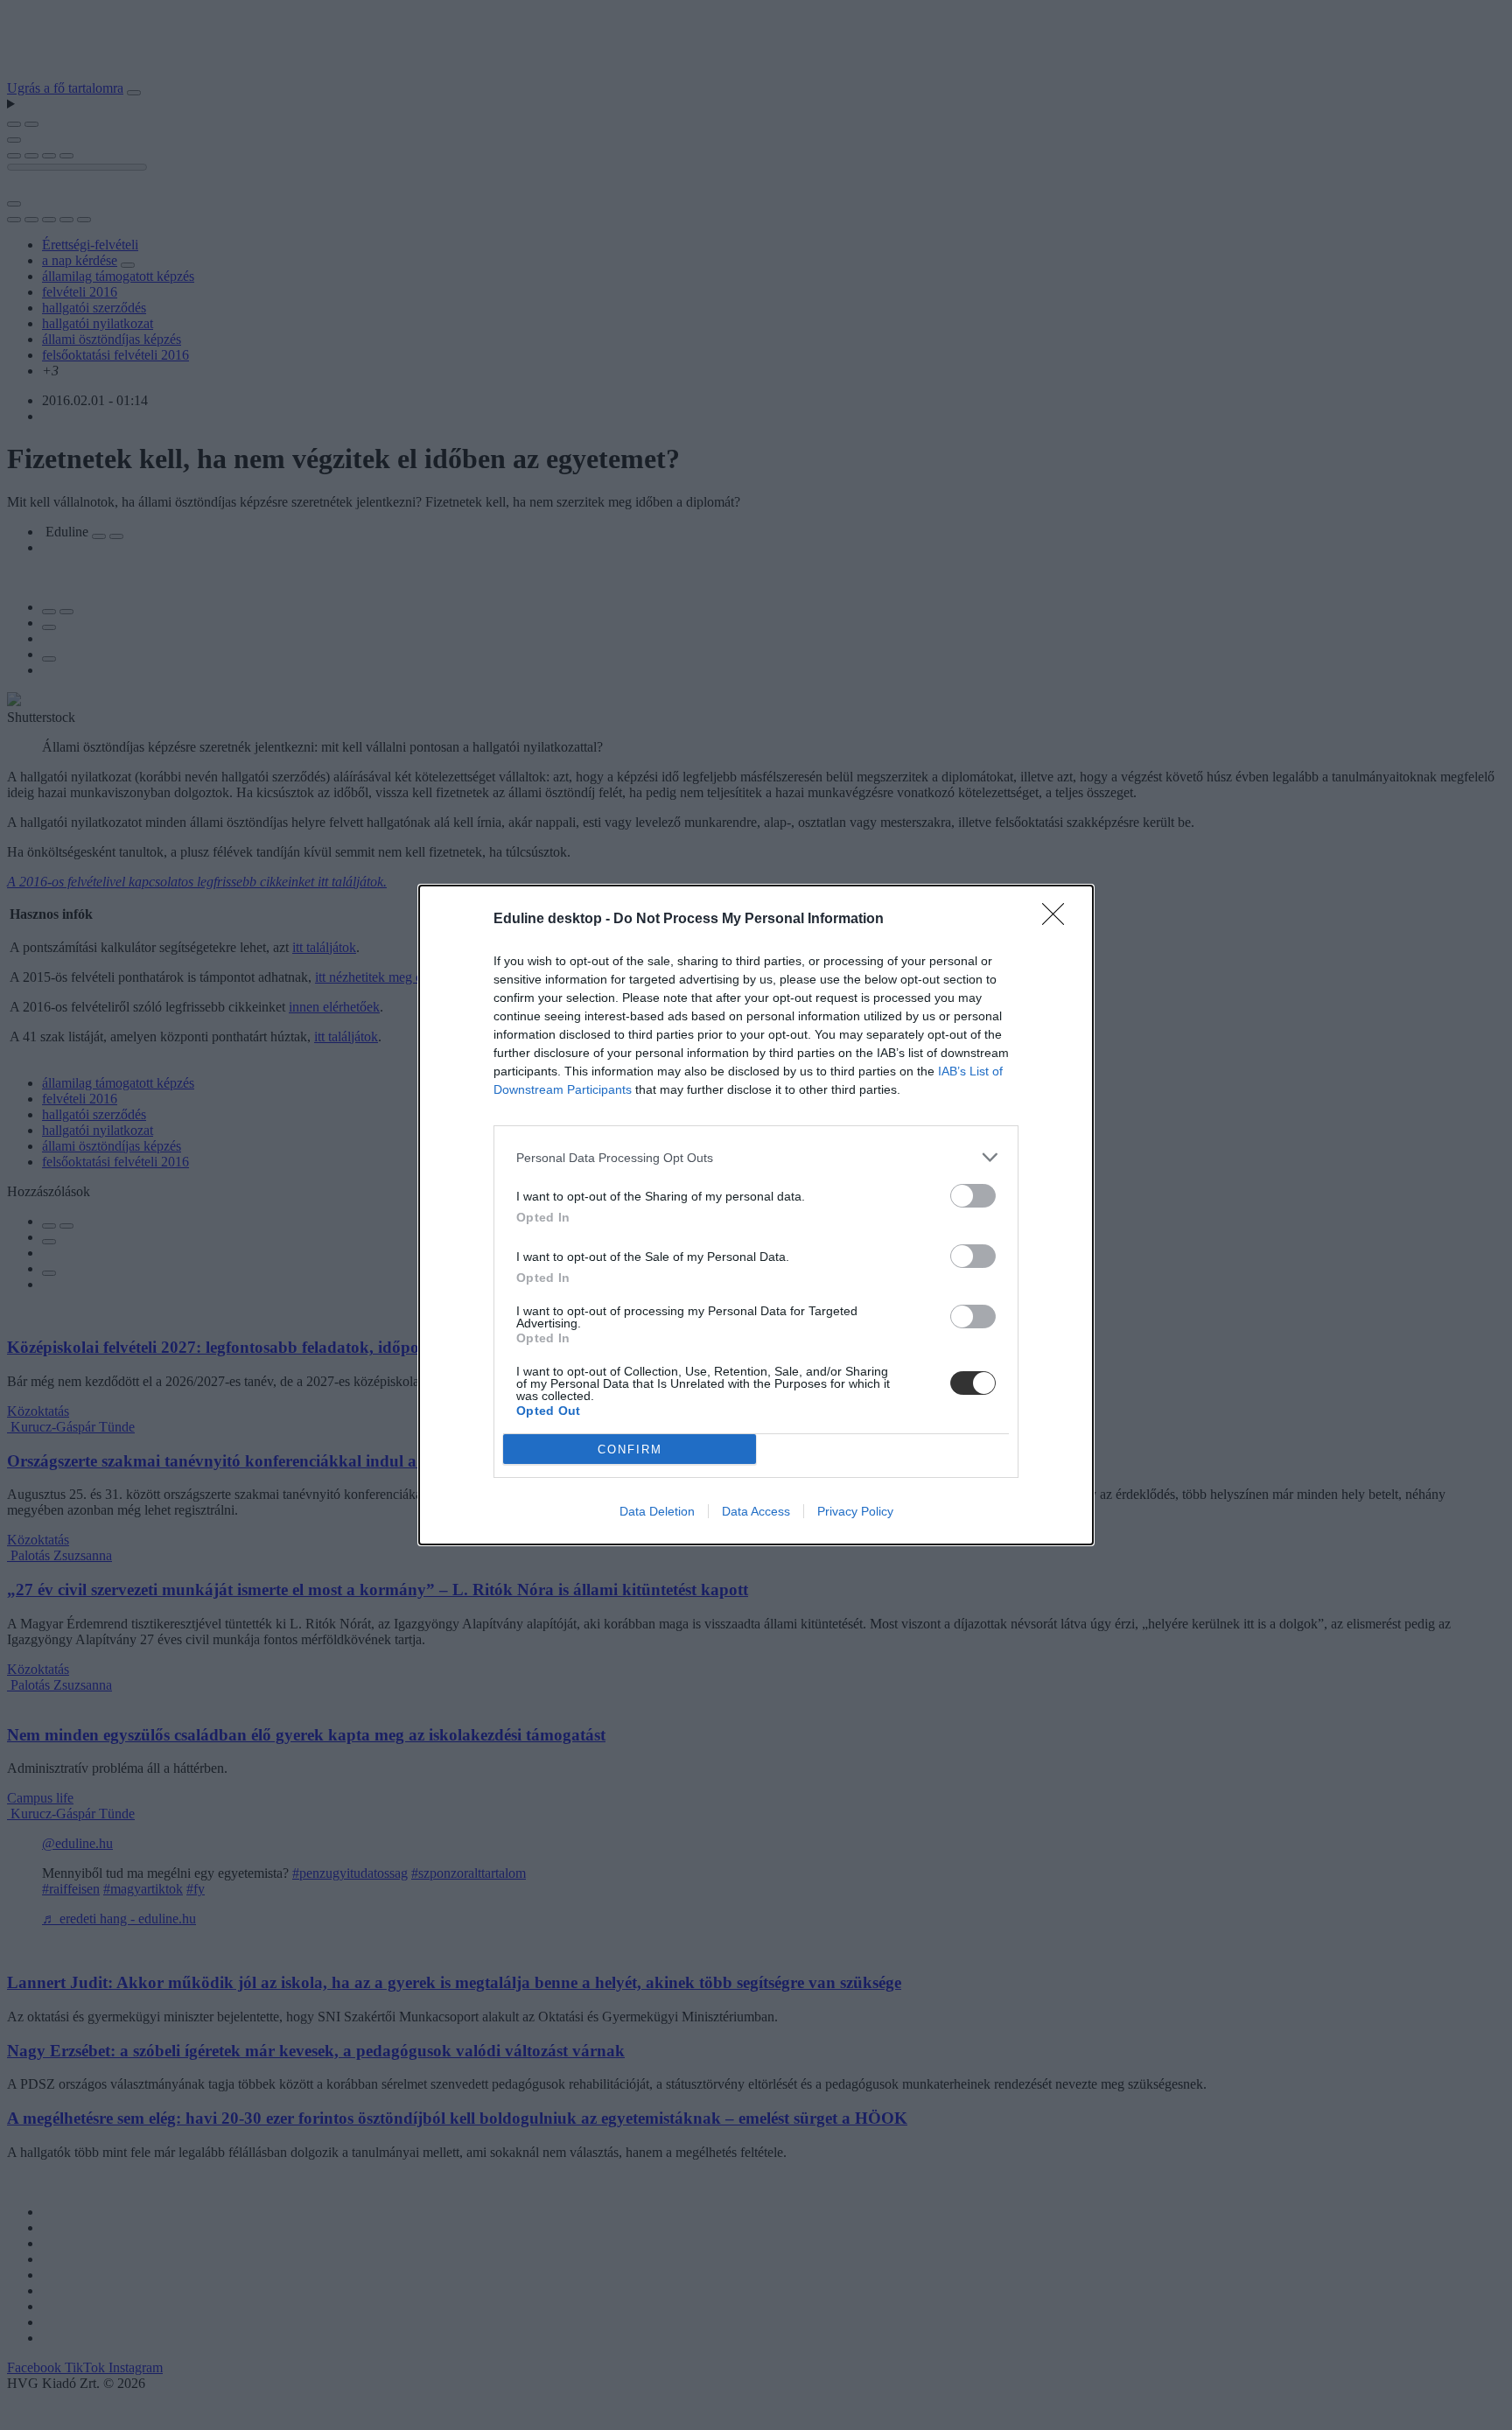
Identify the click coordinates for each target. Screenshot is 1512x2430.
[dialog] (756, 1215)
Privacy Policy (855, 1511)
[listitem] (756, 1157)
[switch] (973, 1196)
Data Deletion (657, 1511)
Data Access (756, 1511)
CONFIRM (630, 1450)
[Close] (1059, 920)
